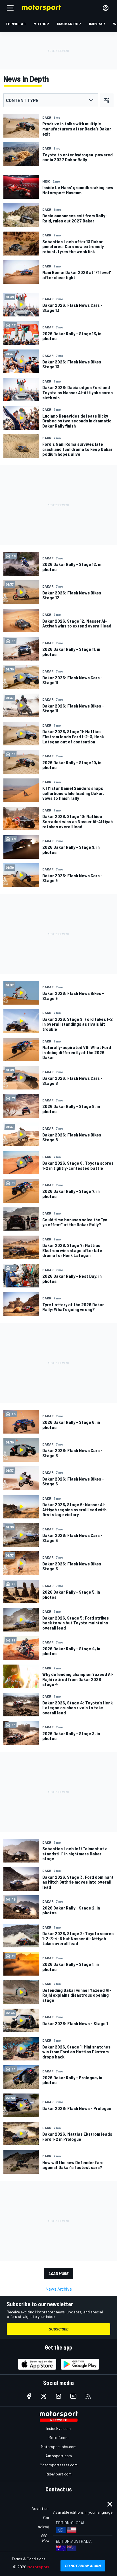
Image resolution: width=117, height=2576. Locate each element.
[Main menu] (10, 8)
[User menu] (106, 8)
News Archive (59, 2289)
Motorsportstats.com (59, 2465)
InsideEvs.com (58, 2428)
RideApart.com (59, 2474)
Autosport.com (59, 2456)
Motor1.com (58, 2437)
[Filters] (107, 100)
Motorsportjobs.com (59, 2447)
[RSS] (88, 2396)
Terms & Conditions (29, 2559)
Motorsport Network (47, 2567)
